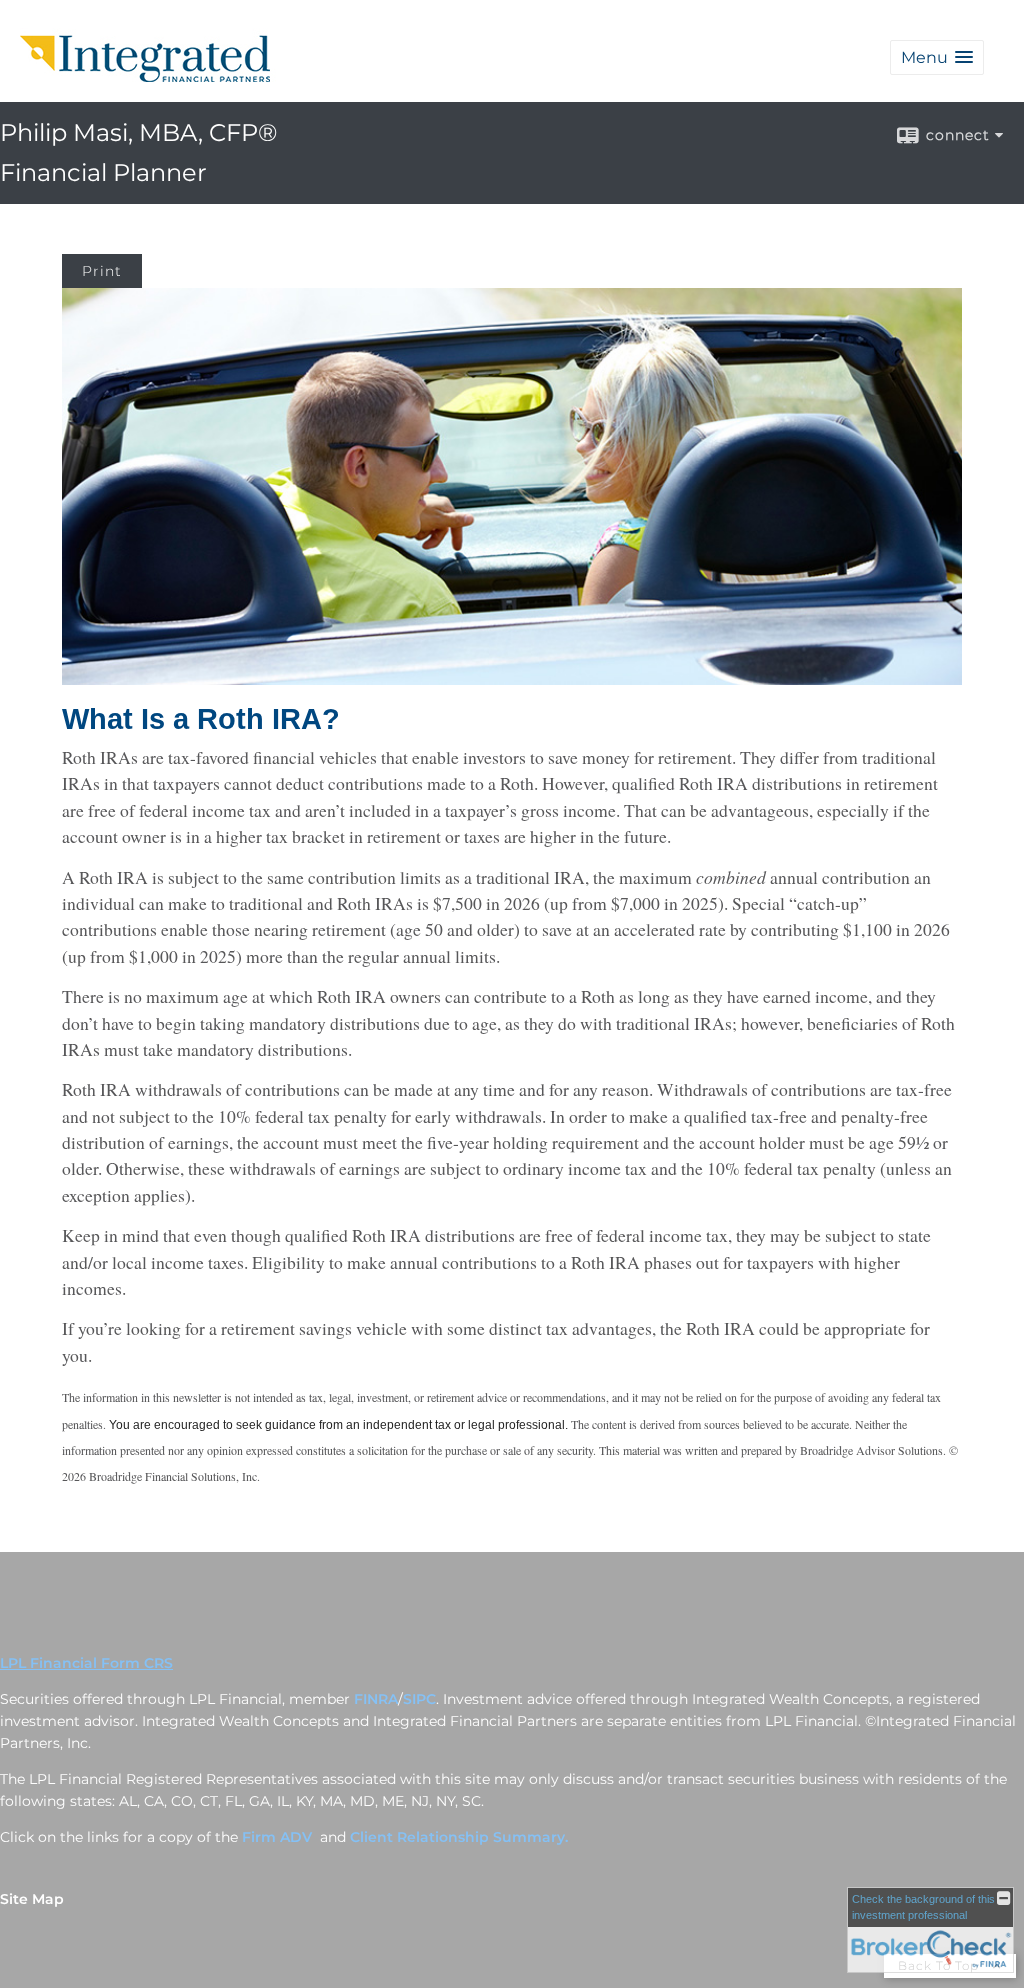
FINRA (376, 1699)
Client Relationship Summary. (459, 1837)
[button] (937, 57)
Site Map (32, 1899)
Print (102, 271)
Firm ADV (279, 1837)
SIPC (419, 1699)
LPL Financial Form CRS (86, 1663)
